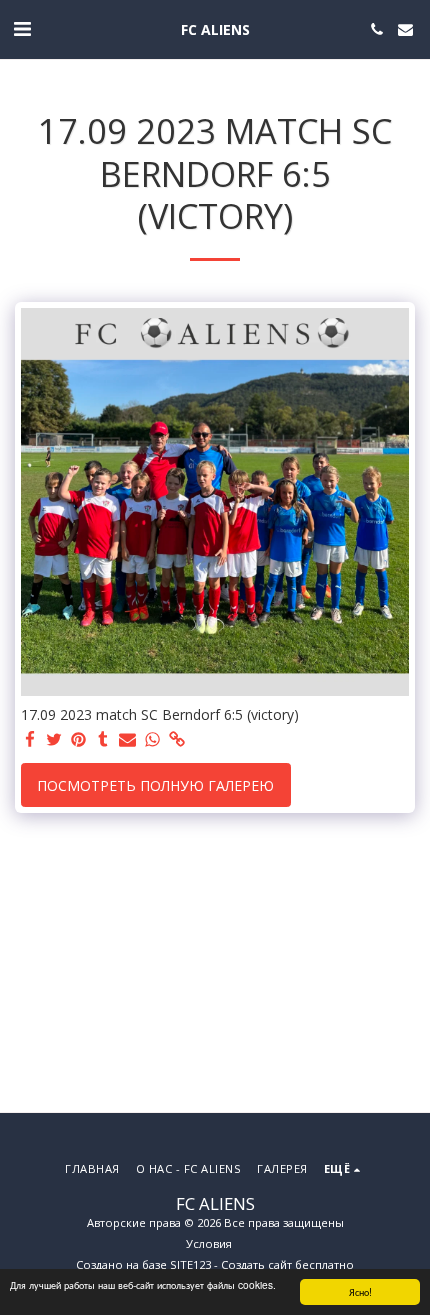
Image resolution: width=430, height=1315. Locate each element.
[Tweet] (55, 740)
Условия (209, 1243)
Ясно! (360, 1291)
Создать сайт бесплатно (287, 1264)
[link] (177, 740)
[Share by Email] (128, 740)
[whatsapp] (153, 740)
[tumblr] (104, 740)
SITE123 (190, 1264)
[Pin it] (79, 740)
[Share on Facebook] (30, 740)
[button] (22, 28)
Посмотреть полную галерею (155, 785)
